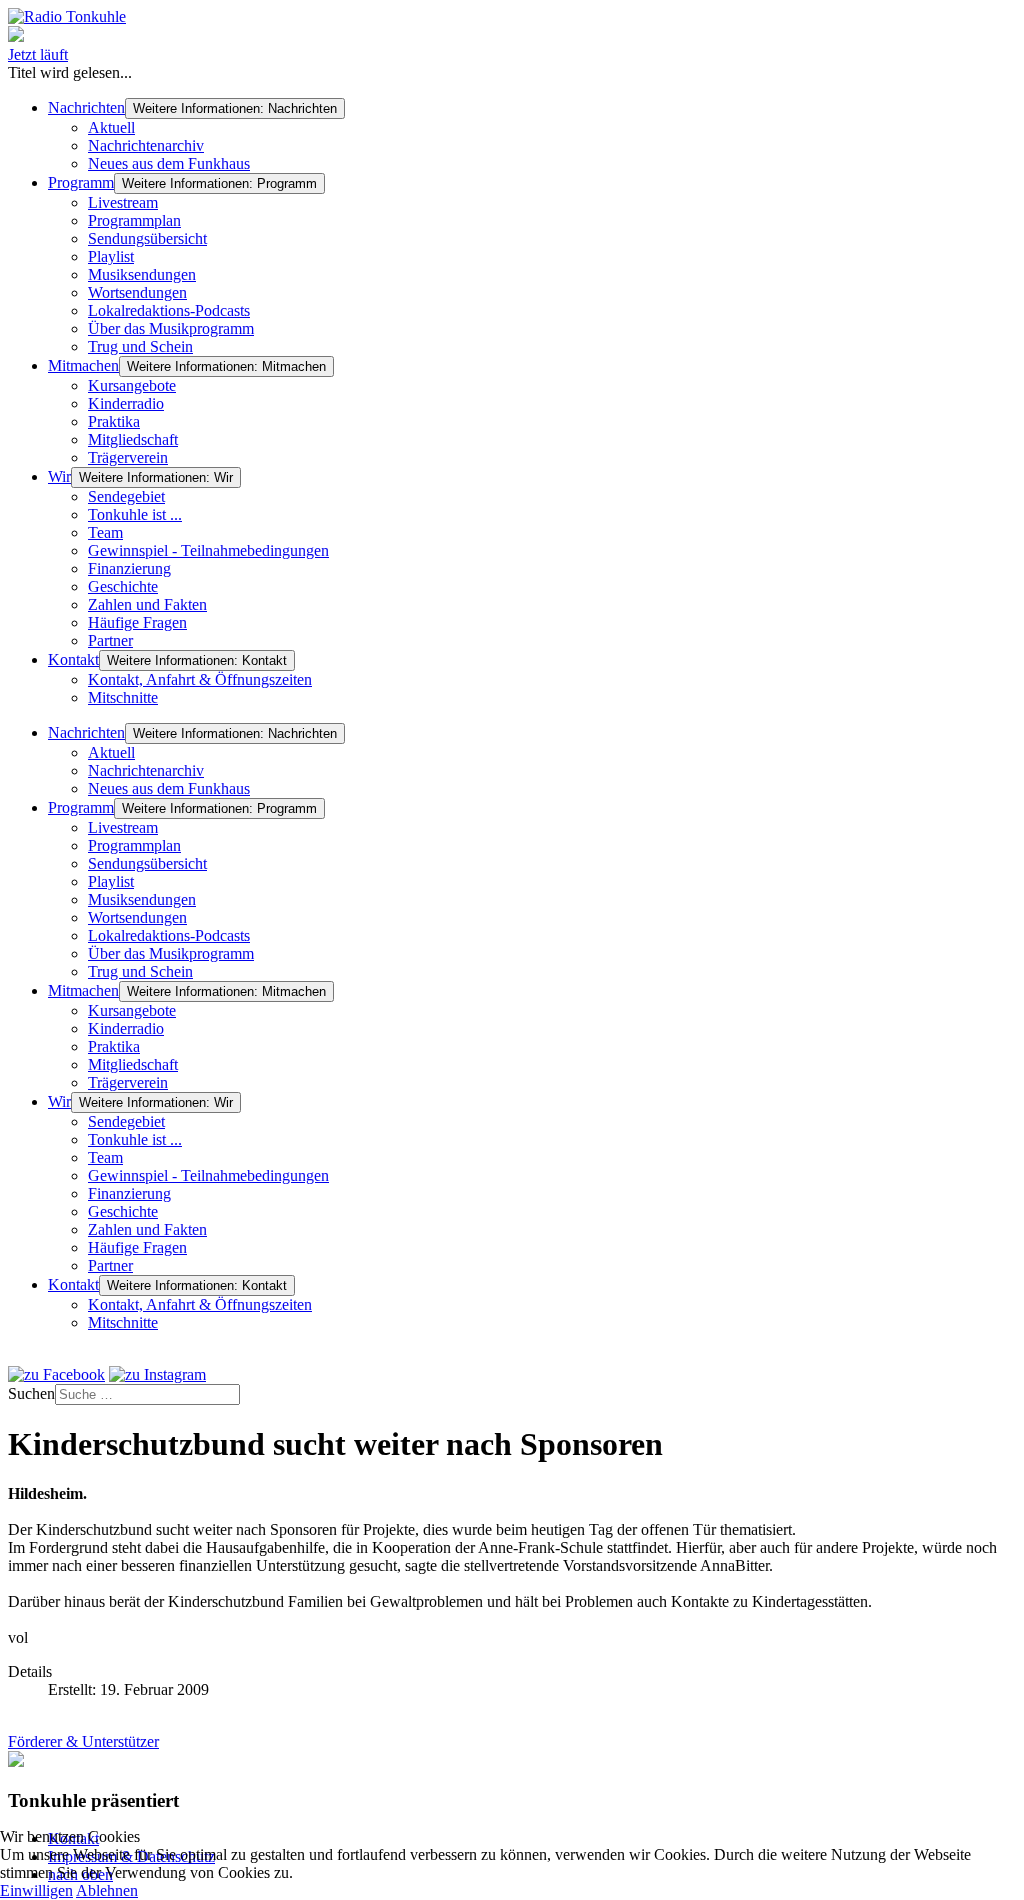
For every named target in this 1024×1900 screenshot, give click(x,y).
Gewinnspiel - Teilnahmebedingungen (208, 550)
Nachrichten (86, 107)
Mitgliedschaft (133, 439)
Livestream (123, 202)
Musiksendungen (142, 274)
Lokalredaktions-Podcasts (169, 310)
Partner (110, 640)
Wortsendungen (137, 292)
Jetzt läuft (38, 54)
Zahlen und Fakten (147, 604)
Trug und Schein (140, 346)
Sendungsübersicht (147, 238)
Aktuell (111, 127)
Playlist (111, 256)
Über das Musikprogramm (171, 328)
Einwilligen (36, 1890)
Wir (59, 476)
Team (105, 532)
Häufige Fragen (137, 622)
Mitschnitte (123, 697)
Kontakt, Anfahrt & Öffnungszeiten (200, 679)
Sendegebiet (126, 496)
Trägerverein (128, 457)
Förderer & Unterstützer (83, 1741)
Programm (81, 182)
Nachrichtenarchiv (146, 145)
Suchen (31, 1393)
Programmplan (134, 220)
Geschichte (123, 586)
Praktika (114, 421)
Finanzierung (129, 568)
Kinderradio (126, 403)
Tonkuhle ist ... (135, 514)
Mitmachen (83, 365)
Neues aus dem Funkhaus (169, 163)
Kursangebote (132, 385)
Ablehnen (107, 1890)
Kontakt (73, 659)
